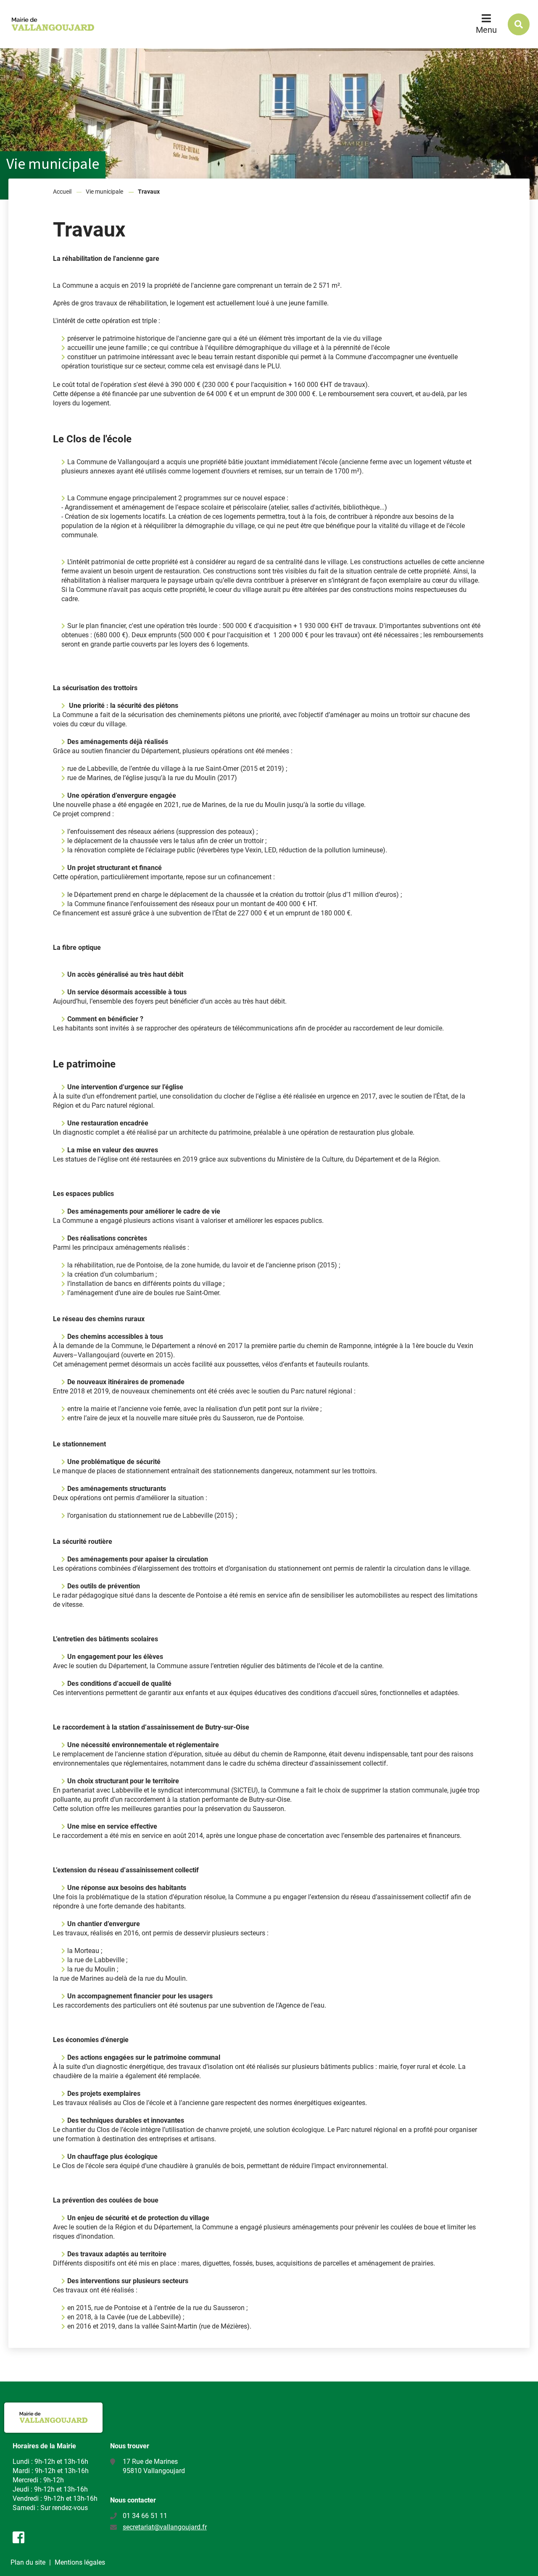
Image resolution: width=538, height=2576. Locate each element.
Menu (486, 30)
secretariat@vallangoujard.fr (165, 2527)
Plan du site (28, 2562)
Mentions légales (80, 2562)
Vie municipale (104, 192)
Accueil (62, 192)
